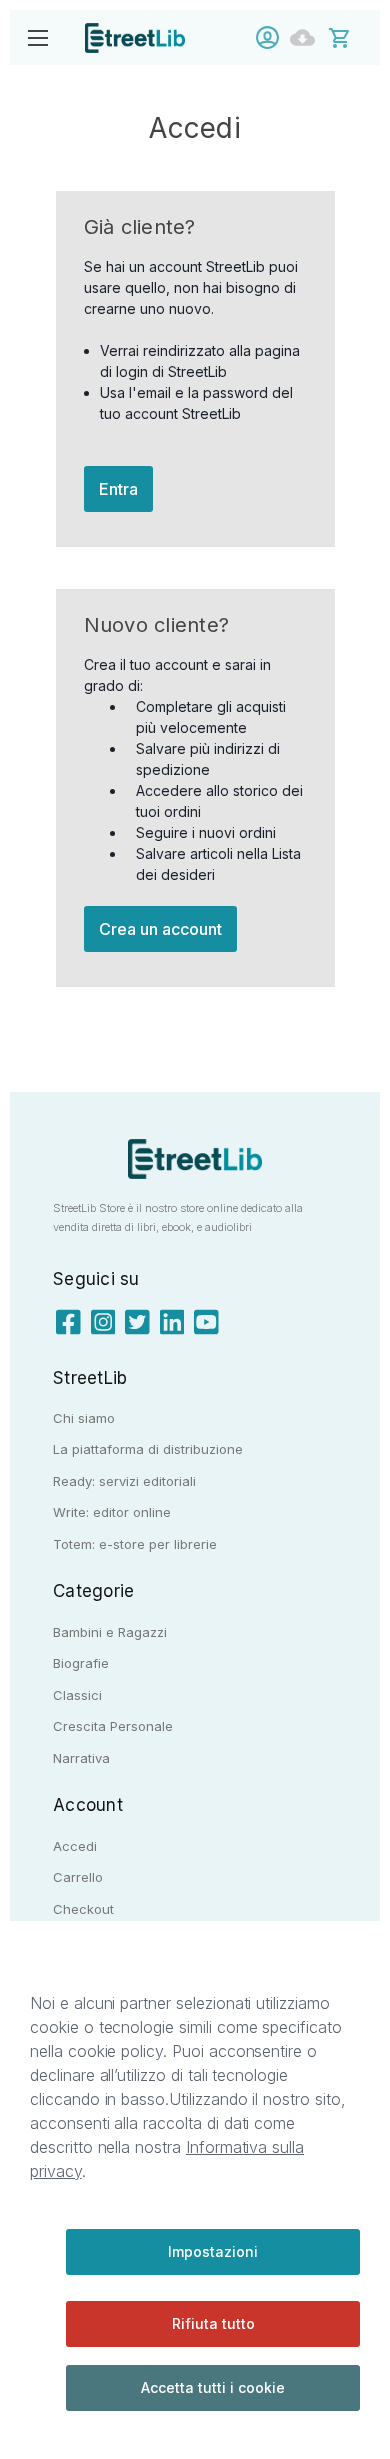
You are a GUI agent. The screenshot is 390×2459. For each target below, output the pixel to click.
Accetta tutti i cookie (213, 2387)
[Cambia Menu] (37, 37)
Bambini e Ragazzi (110, 1632)
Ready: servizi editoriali (124, 1481)
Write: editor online (112, 1512)
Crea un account (160, 929)
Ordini (307, 37)
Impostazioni (213, 2251)
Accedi (272, 37)
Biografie (81, 1663)
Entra (118, 489)
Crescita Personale (113, 1726)
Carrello (78, 1877)
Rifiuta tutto (213, 2323)
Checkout (83, 1909)
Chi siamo (84, 1418)
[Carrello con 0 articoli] (352, 36)
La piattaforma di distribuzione (148, 1449)
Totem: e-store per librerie (135, 1544)
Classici (77, 1695)
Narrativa (81, 1758)
